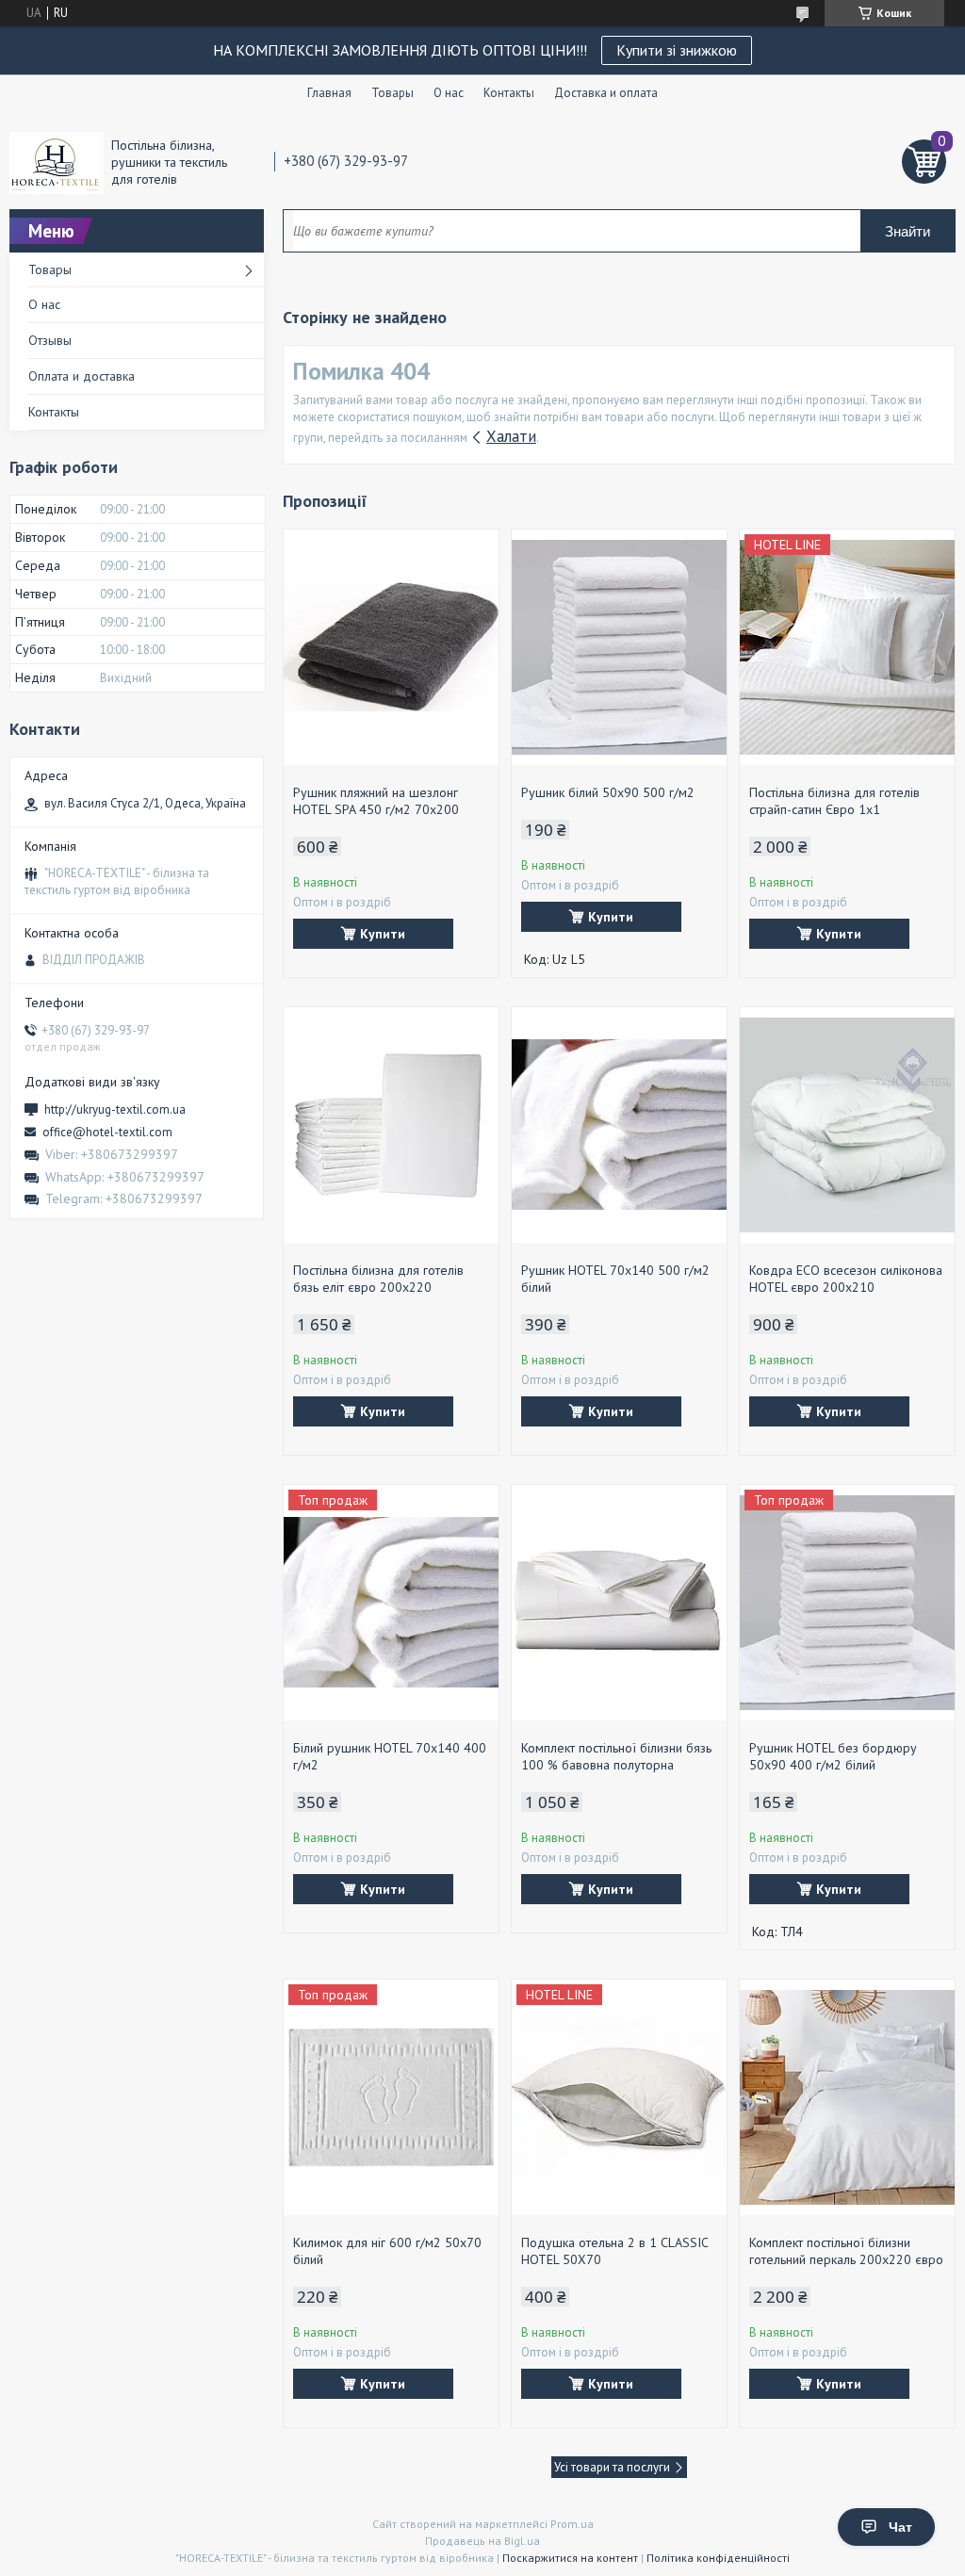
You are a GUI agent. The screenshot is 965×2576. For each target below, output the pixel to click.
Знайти (908, 231)
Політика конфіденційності (718, 2558)
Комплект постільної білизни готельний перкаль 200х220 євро (846, 2251)
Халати (511, 436)
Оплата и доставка (82, 376)
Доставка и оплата (606, 93)
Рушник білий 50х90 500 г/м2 (608, 792)
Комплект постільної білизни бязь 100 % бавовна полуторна (616, 1756)
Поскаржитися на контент (570, 2558)
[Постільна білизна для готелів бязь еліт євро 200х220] (391, 1125)
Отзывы (50, 340)
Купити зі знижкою (677, 50)
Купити (383, 934)
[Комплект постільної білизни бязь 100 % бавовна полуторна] (619, 1603)
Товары (393, 93)
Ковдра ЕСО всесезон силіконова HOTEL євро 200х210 (846, 1279)
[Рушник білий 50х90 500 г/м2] (619, 647)
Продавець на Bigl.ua (482, 2541)
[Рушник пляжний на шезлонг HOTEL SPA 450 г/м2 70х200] (391, 647)
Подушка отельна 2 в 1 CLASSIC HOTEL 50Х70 (614, 2251)
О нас (449, 93)
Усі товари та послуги (612, 2467)
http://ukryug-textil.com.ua (115, 1109)
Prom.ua (572, 2524)
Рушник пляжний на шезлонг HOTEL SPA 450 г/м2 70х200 (376, 801)
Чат (900, 2527)
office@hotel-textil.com (107, 1132)
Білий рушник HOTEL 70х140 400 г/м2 (390, 1756)
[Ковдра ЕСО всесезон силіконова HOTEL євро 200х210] (847, 1125)
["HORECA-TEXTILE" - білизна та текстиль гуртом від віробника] (57, 162)
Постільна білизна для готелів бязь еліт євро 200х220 (378, 1279)
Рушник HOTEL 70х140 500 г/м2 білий (615, 1279)
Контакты (509, 93)
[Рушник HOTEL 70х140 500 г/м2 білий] (619, 1125)
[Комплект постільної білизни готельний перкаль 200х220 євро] (847, 2097)
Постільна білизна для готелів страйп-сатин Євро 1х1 (834, 801)
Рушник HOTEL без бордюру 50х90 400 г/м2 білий (833, 1756)
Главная (329, 93)
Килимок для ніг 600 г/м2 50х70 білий (387, 2251)
